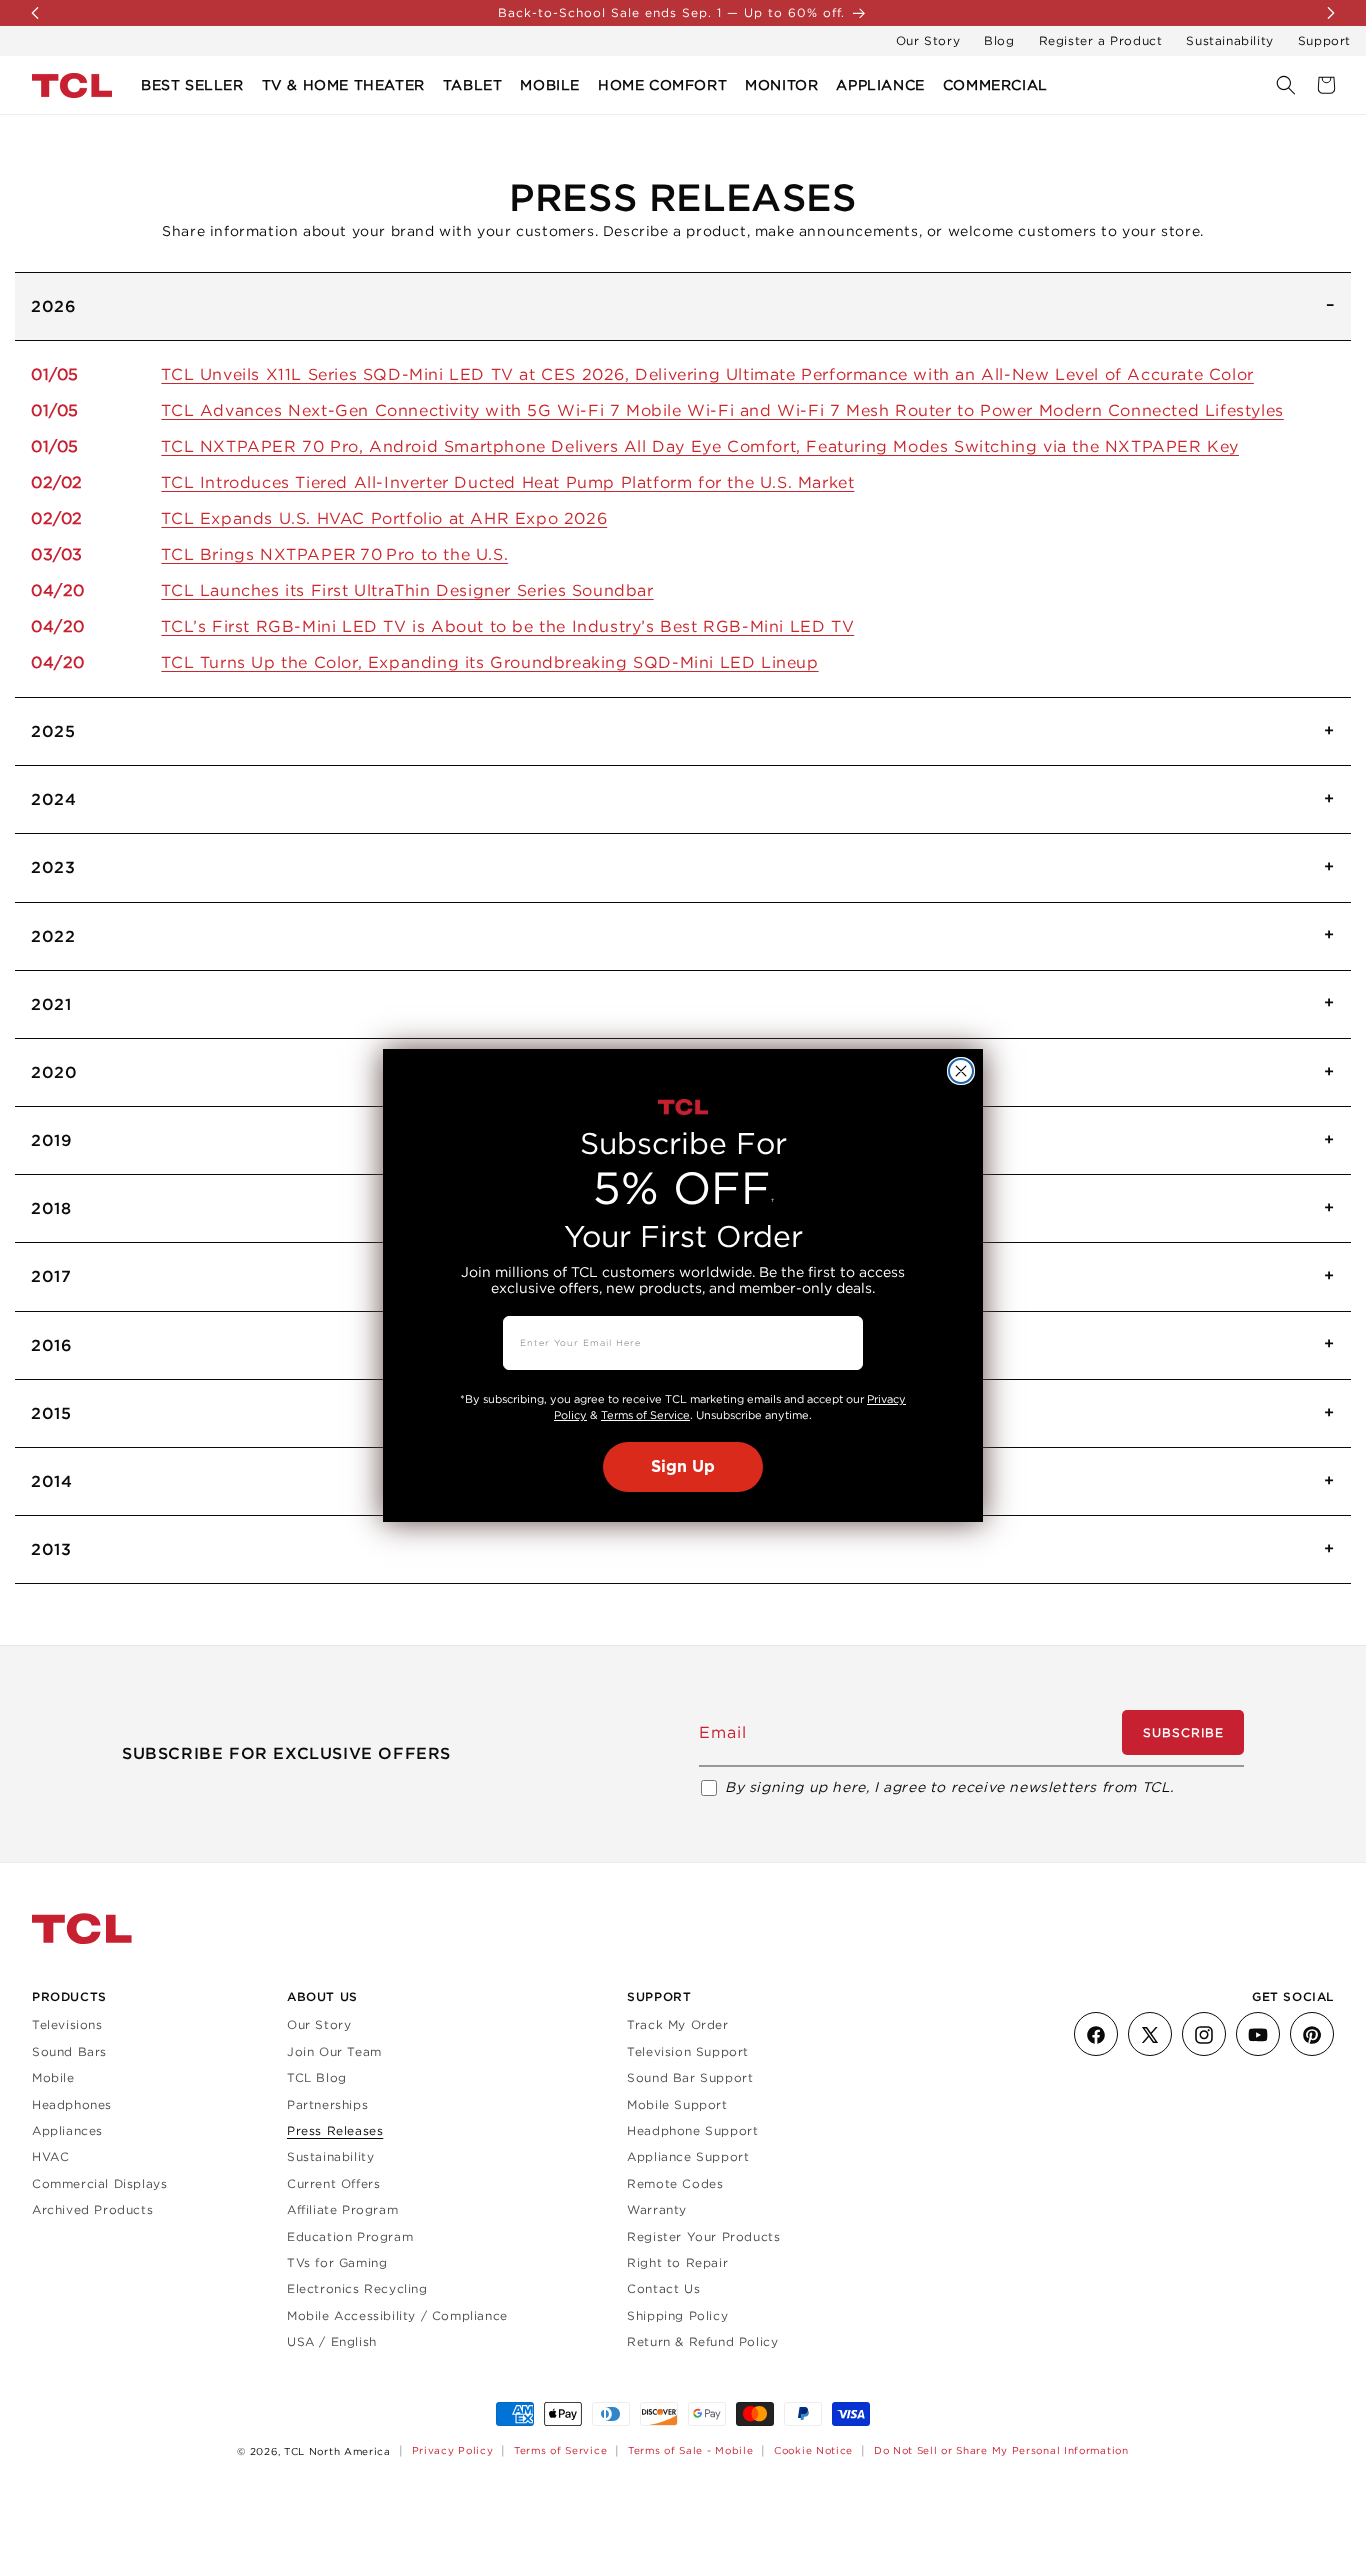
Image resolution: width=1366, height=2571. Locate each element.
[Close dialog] (961, 1071)
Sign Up (683, 1467)
